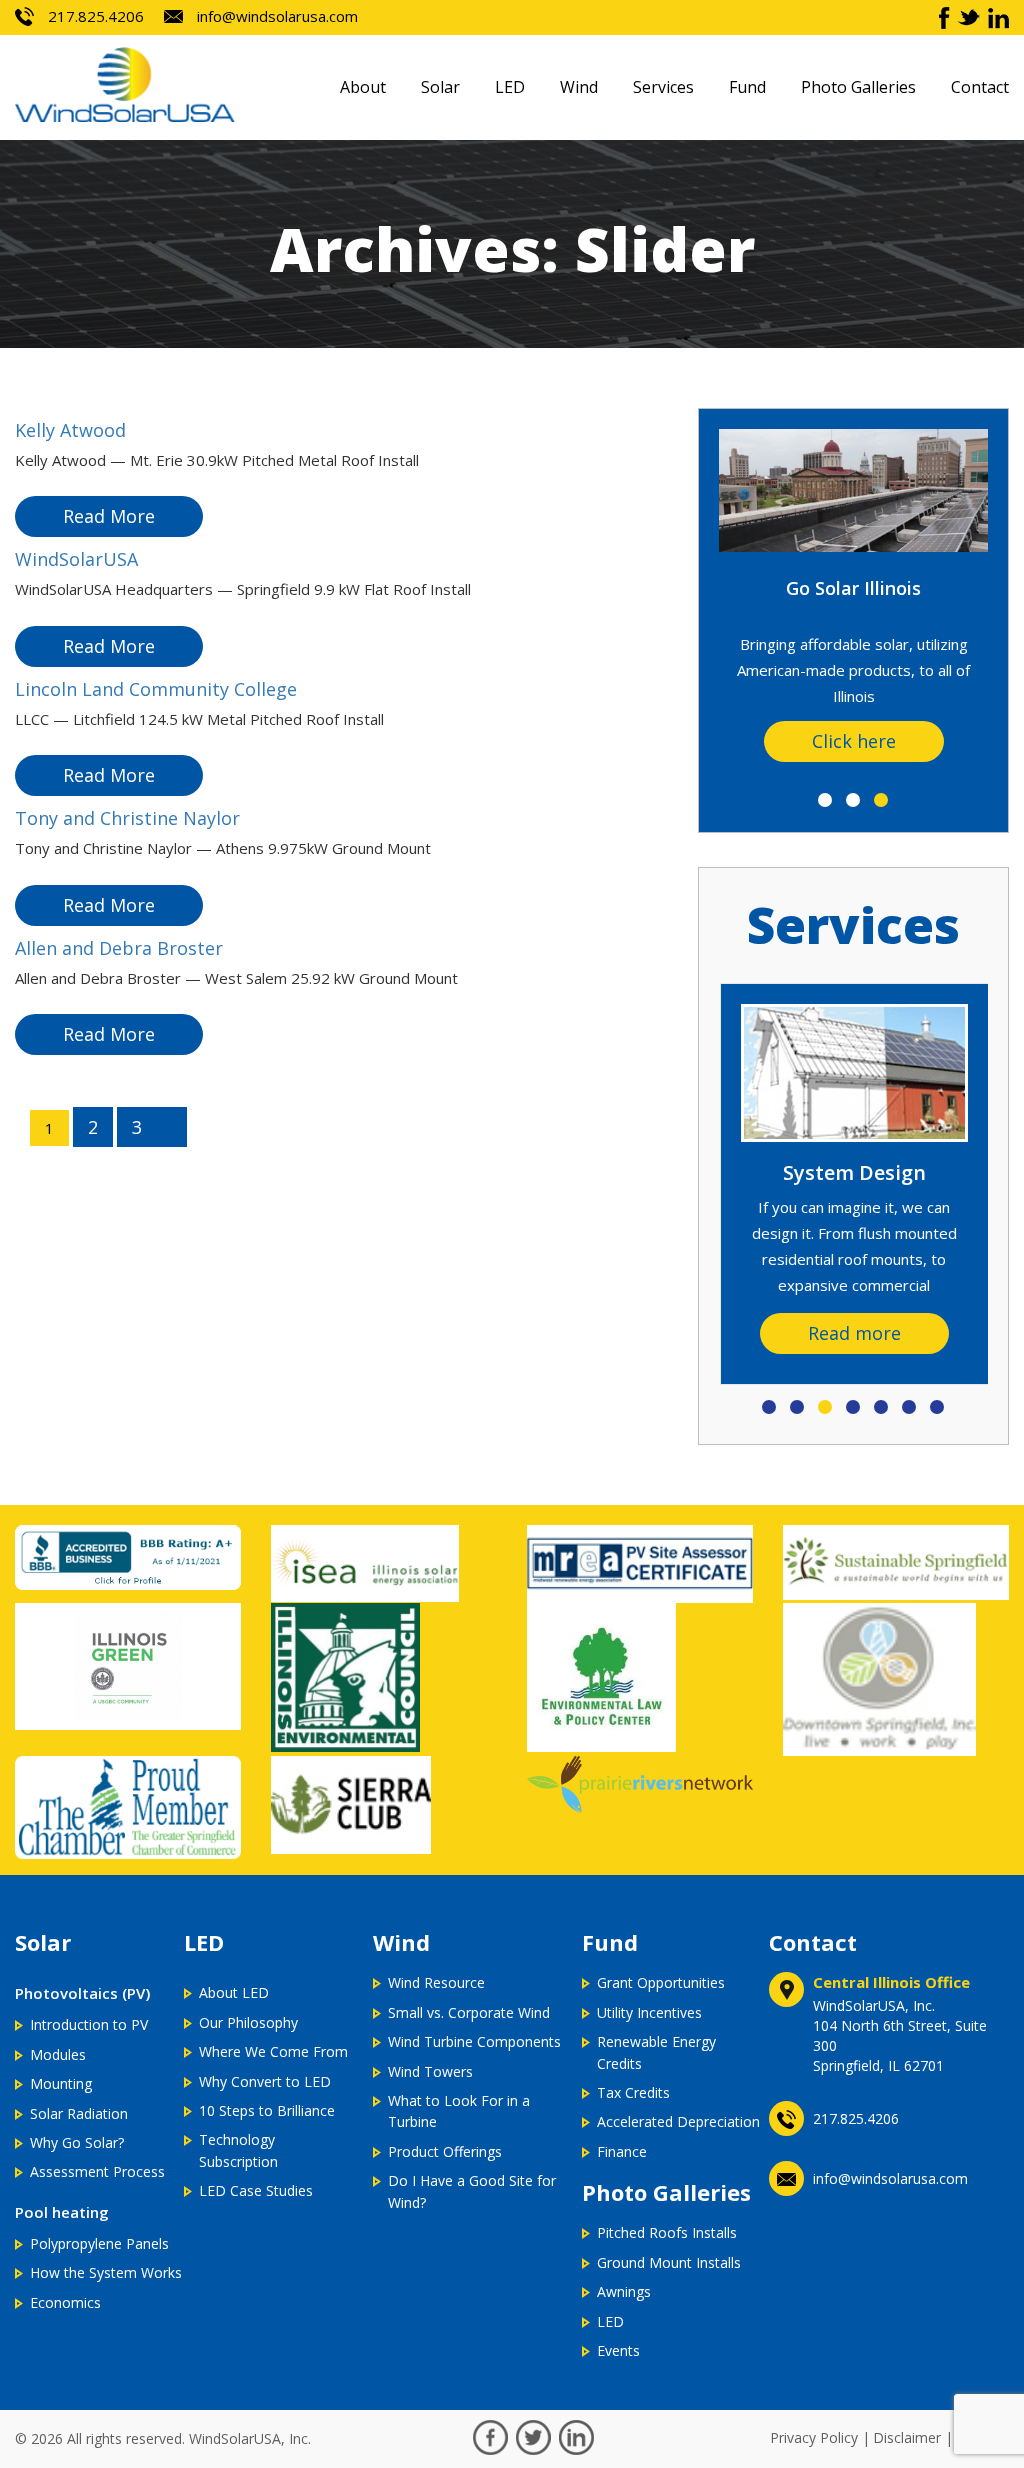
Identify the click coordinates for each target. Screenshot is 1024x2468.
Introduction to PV (89, 2024)
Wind (579, 87)
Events (618, 2350)
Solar (440, 87)
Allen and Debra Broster (119, 948)
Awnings (624, 2291)
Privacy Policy (814, 2437)
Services (663, 87)
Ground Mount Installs (669, 2262)
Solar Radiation (79, 2113)
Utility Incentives (649, 2012)
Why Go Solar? (77, 2142)
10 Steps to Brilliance (267, 2110)
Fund (747, 87)
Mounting (61, 2083)
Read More (109, 516)
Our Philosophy (248, 2022)
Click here (854, 741)
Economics (65, 2302)
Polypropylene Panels (99, 2243)
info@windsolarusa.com (275, 16)
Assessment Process (97, 2171)
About (363, 87)
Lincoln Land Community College (156, 689)
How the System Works (106, 2272)
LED (510, 87)
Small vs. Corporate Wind (469, 2012)
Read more (854, 1333)
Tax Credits (633, 2092)
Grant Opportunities (661, 1982)
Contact (980, 87)
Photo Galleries (858, 87)
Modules (58, 2054)
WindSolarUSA (76, 559)
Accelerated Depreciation (678, 2121)
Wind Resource (436, 1982)
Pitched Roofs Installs (667, 2232)
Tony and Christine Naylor (127, 818)
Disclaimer (907, 2437)
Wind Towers (430, 2071)
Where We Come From (273, 2051)
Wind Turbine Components (474, 2041)
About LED (234, 1992)
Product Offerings (445, 2151)
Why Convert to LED (265, 2081)
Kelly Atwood (70, 430)
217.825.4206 (94, 16)
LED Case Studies (256, 2190)
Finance (622, 2151)
